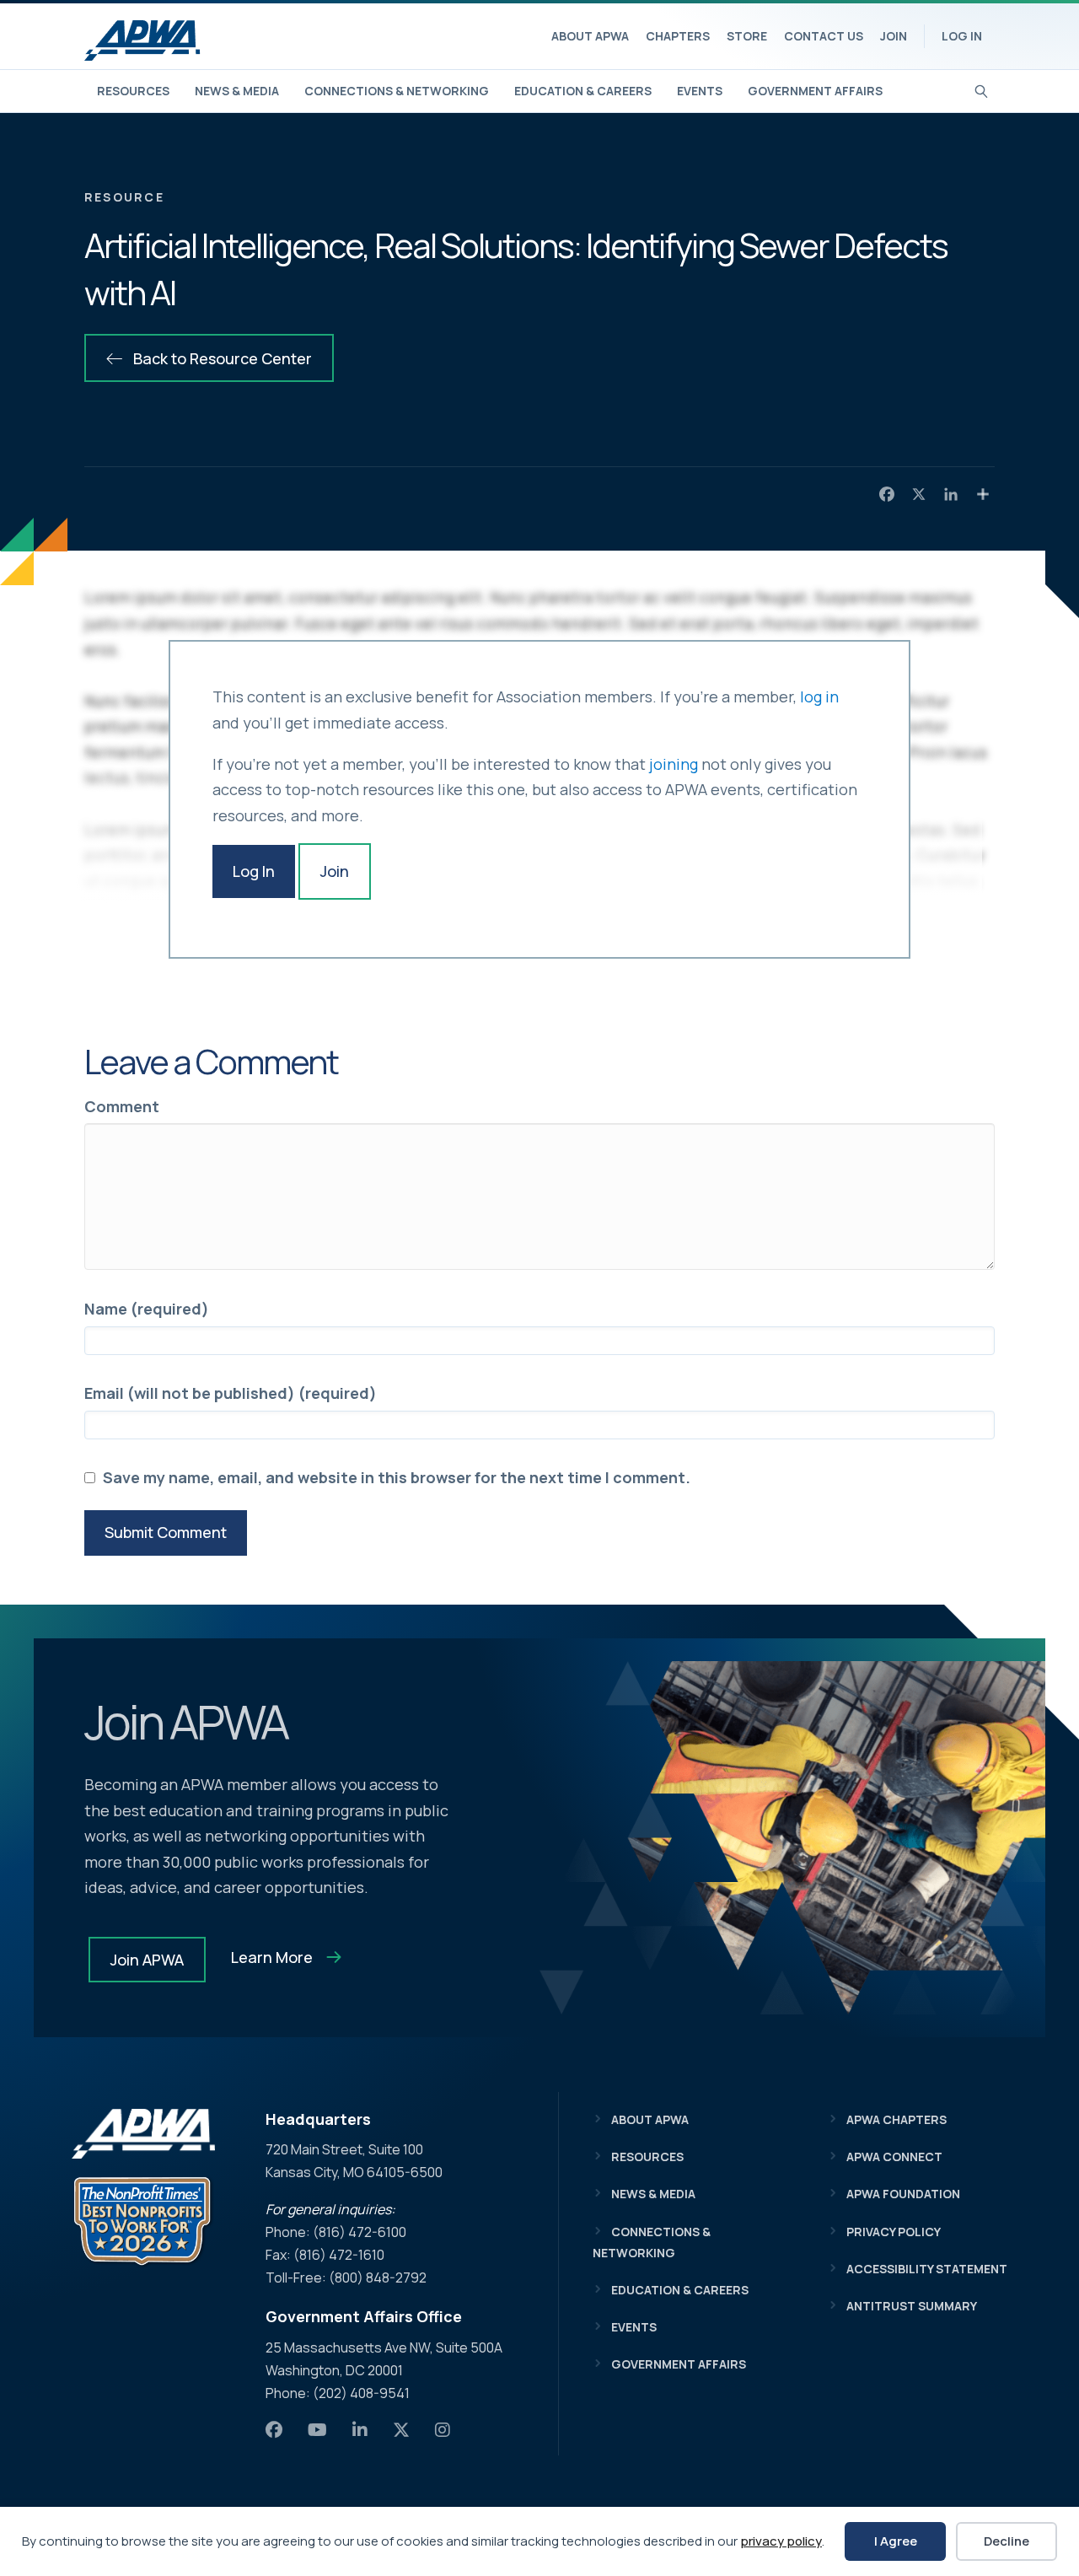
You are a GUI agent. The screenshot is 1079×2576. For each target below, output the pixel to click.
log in (819, 696)
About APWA (590, 36)
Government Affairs (815, 91)
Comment (122, 1106)
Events (700, 91)
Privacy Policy (894, 2232)
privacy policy (781, 2541)
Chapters (678, 36)
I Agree (896, 2541)
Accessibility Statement (927, 2269)
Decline (1007, 2541)
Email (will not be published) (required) (231, 1393)
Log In (962, 36)
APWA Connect (894, 2157)
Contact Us (824, 36)
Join (894, 36)
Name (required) (147, 1309)
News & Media (237, 91)
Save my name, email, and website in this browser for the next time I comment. (397, 1477)
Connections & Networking (397, 91)
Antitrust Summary (912, 2306)
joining (674, 764)
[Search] (982, 89)
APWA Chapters (896, 2119)
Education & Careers (583, 91)
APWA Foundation (903, 2194)
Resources (133, 91)
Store (747, 36)
